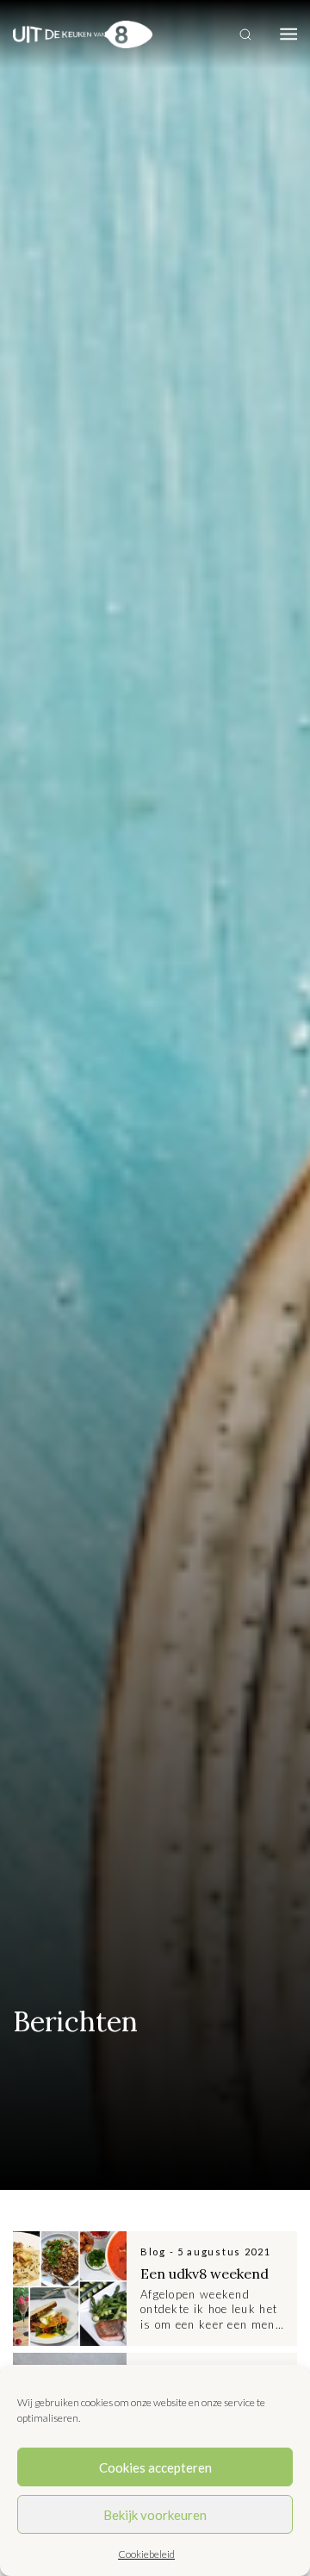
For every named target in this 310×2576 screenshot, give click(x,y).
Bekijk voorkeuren (155, 2515)
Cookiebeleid (146, 2554)
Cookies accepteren (155, 2467)
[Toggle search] (245, 34)
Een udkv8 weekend (205, 2273)
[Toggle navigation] (288, 34)
